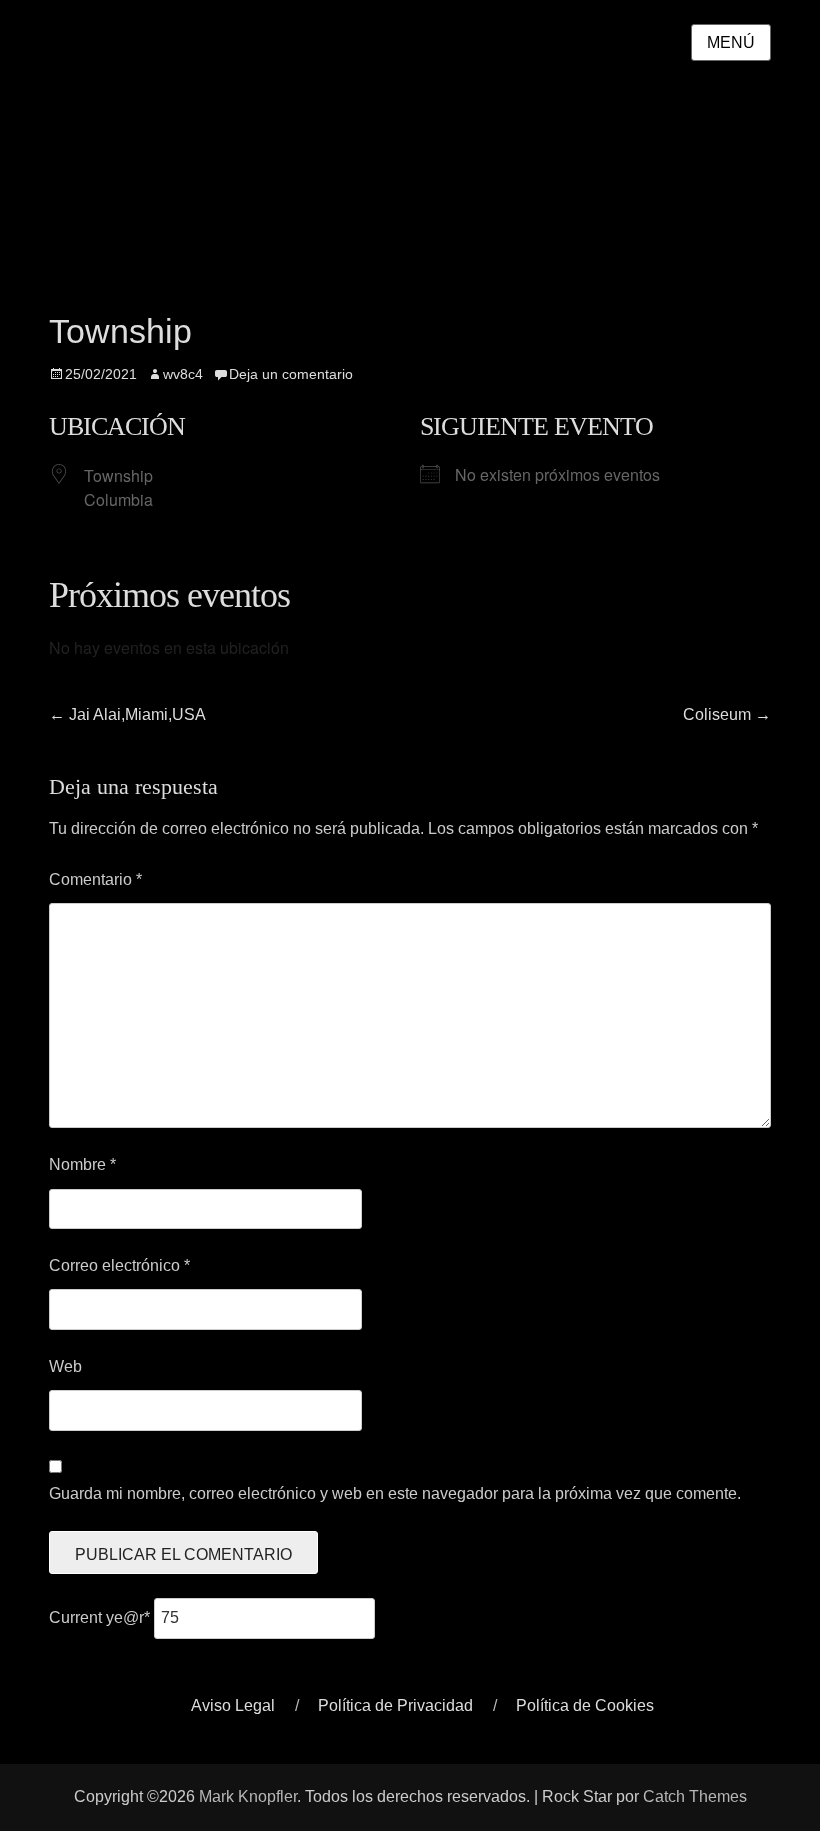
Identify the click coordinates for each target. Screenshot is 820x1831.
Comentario (95, 879)
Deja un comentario (291, 374)
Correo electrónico (119, 1265)
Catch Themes (695, 1796)
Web (65, 1366)
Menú (731, 42)
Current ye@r (99, 1617)
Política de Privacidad (395, 1705)
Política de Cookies (585, 1705)
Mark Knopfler (248, 1796)
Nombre (82, 1164)
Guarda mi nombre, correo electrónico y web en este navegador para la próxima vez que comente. (395, 1493)
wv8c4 (183, 374)
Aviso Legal (233, 1705)
